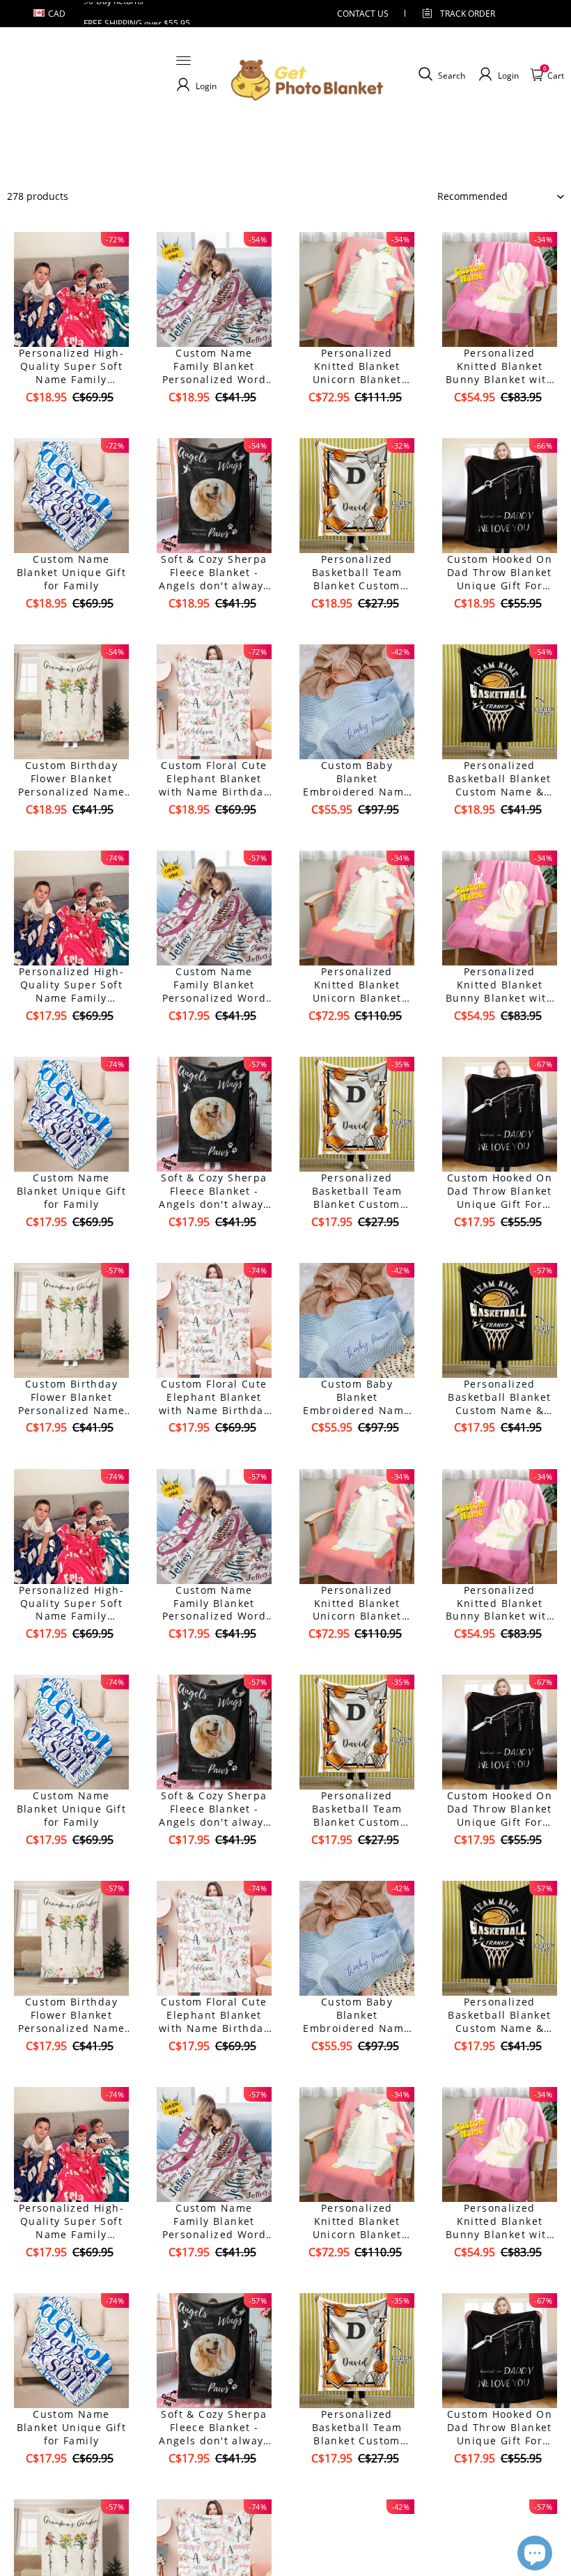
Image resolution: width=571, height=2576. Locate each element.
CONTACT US (363, 14)
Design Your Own (71, 422)
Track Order (468, 14)
